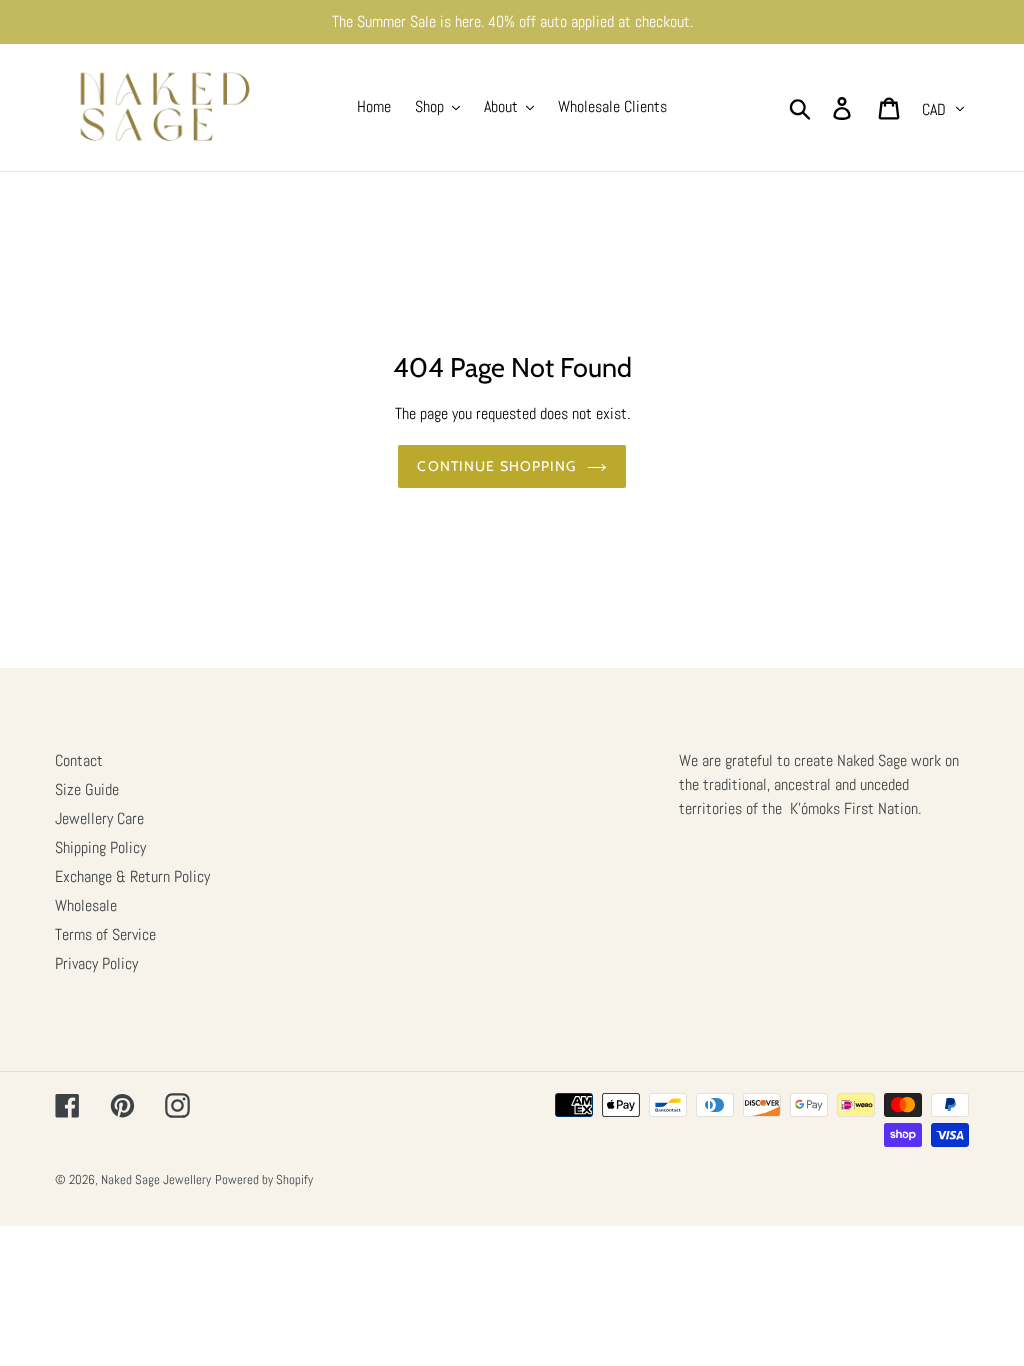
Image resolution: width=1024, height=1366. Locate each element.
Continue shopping (496, 466)
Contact (79, 760)
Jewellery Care (99, 818)
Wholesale (86, 905)
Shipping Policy (100, 847)
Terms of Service (105, 934)
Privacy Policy (96, 963)
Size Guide (87, 789)
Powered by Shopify (264, 1179)
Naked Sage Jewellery (156, 1179)
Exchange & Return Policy (132, 876)
